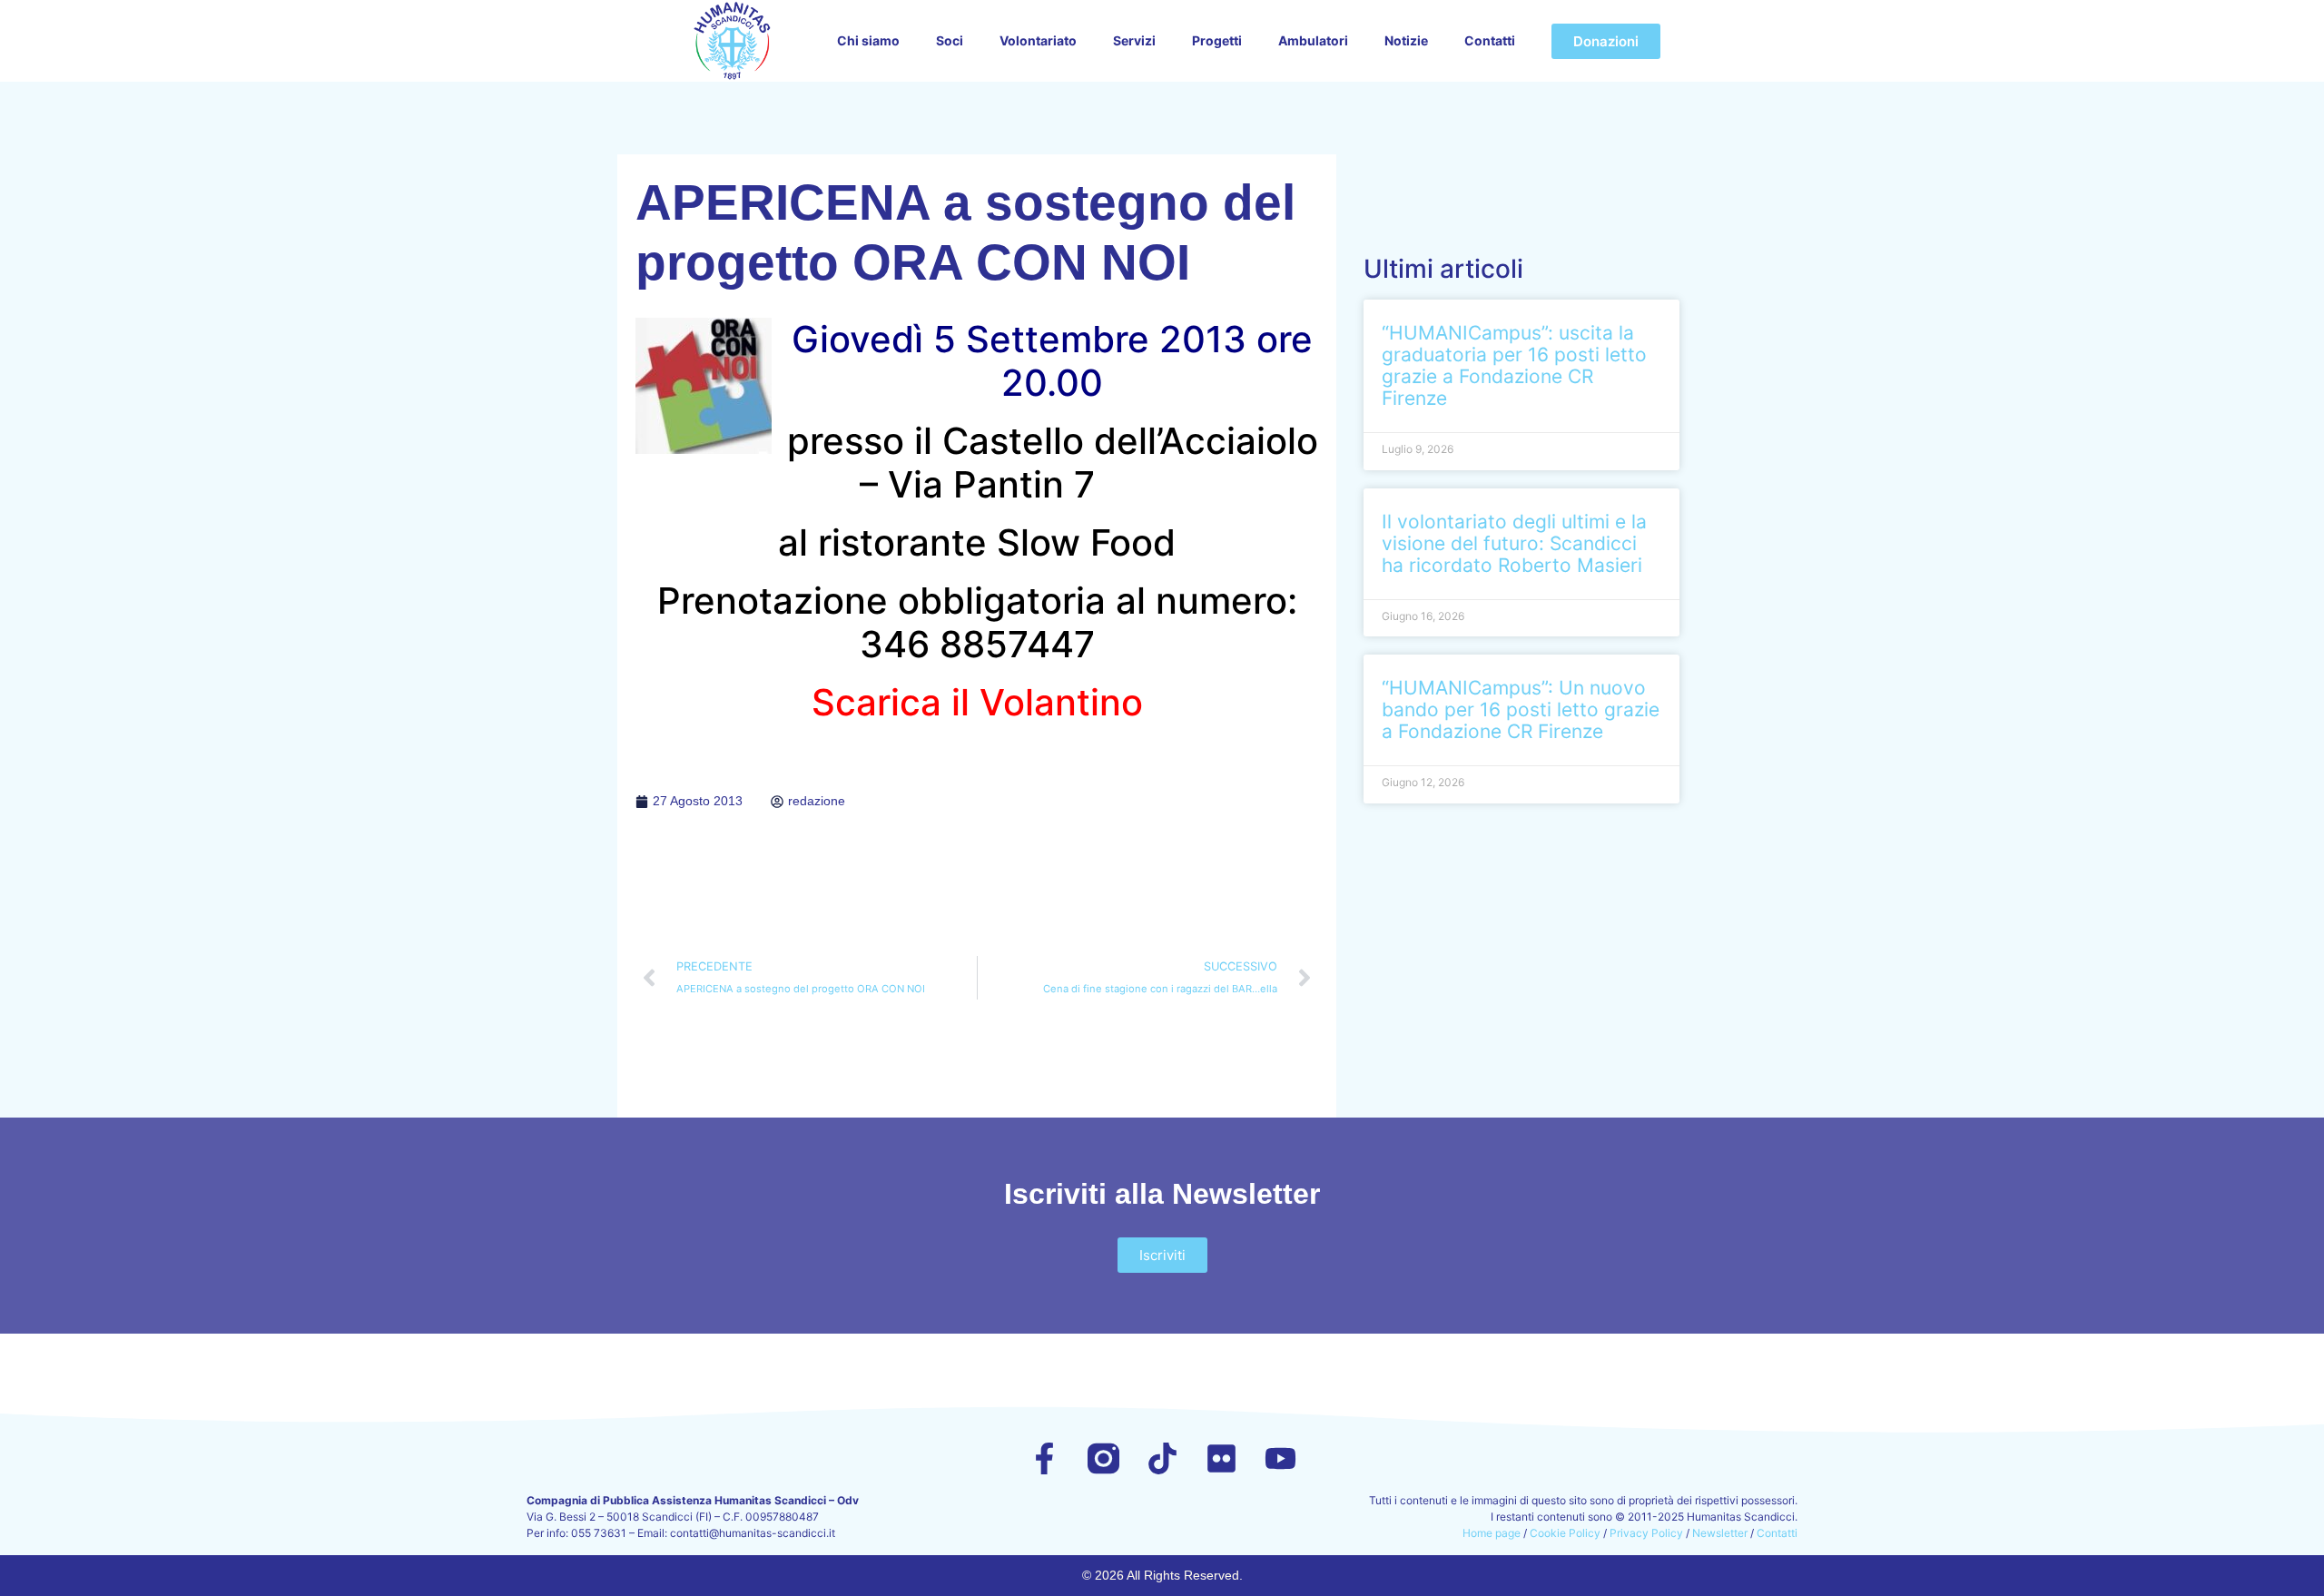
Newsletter (1720, 1533)
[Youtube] (1280, 1458)
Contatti (1490, 40)
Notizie (1406, 40)
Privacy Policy (1646, 1533)
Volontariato (1038, 40)
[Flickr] (1221, 1458)
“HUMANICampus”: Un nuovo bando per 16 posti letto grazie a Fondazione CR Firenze (1521, 709)
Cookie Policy (1565, 1533)
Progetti (1217, 40)
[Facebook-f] (1044, 1458)
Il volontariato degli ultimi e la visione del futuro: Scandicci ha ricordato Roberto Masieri (1514, 543)
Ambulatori (1313, 40)
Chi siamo (868, 40)
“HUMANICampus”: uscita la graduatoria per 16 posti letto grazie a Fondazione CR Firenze (1514, 365)
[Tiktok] (1162, 1458)
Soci (950, 40)
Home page (1492, 1533)
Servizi (1134, 40)
